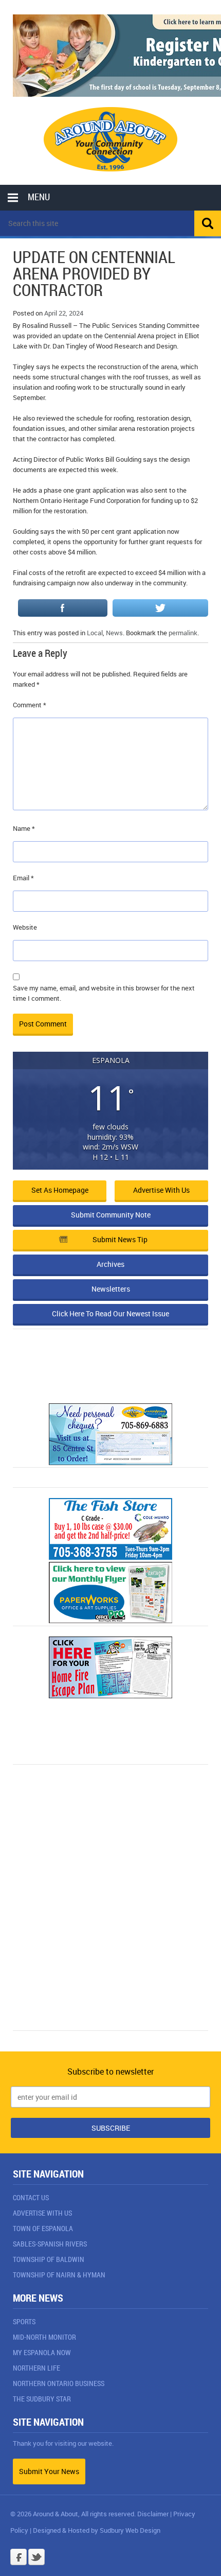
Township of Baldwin (49, 2259)
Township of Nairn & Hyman (59, 2275)
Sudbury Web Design (130, 2530)
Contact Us (31, 2197)
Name (24, 828)
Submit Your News (49, 2471)
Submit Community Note (111, 1215)
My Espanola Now (42, 2352)
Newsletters (111, 1289)
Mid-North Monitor (44, 2337)
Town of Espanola (43, 2228)
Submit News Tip (120, 1239)
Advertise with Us (161, 1190)
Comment (30, 705)
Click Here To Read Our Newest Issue (110, 1313)
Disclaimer (153, 2514)
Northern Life (36, 2368)
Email (23, 878)
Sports (24, 2321)
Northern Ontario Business (59, 2383)
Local (95, 633)
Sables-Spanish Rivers (50, 2244)
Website (25, 927)
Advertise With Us (42, 2213)
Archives (110, 1264)
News (114, 633)
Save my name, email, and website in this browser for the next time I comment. (104, 993)
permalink (183, 633)
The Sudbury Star (42, 2399)
